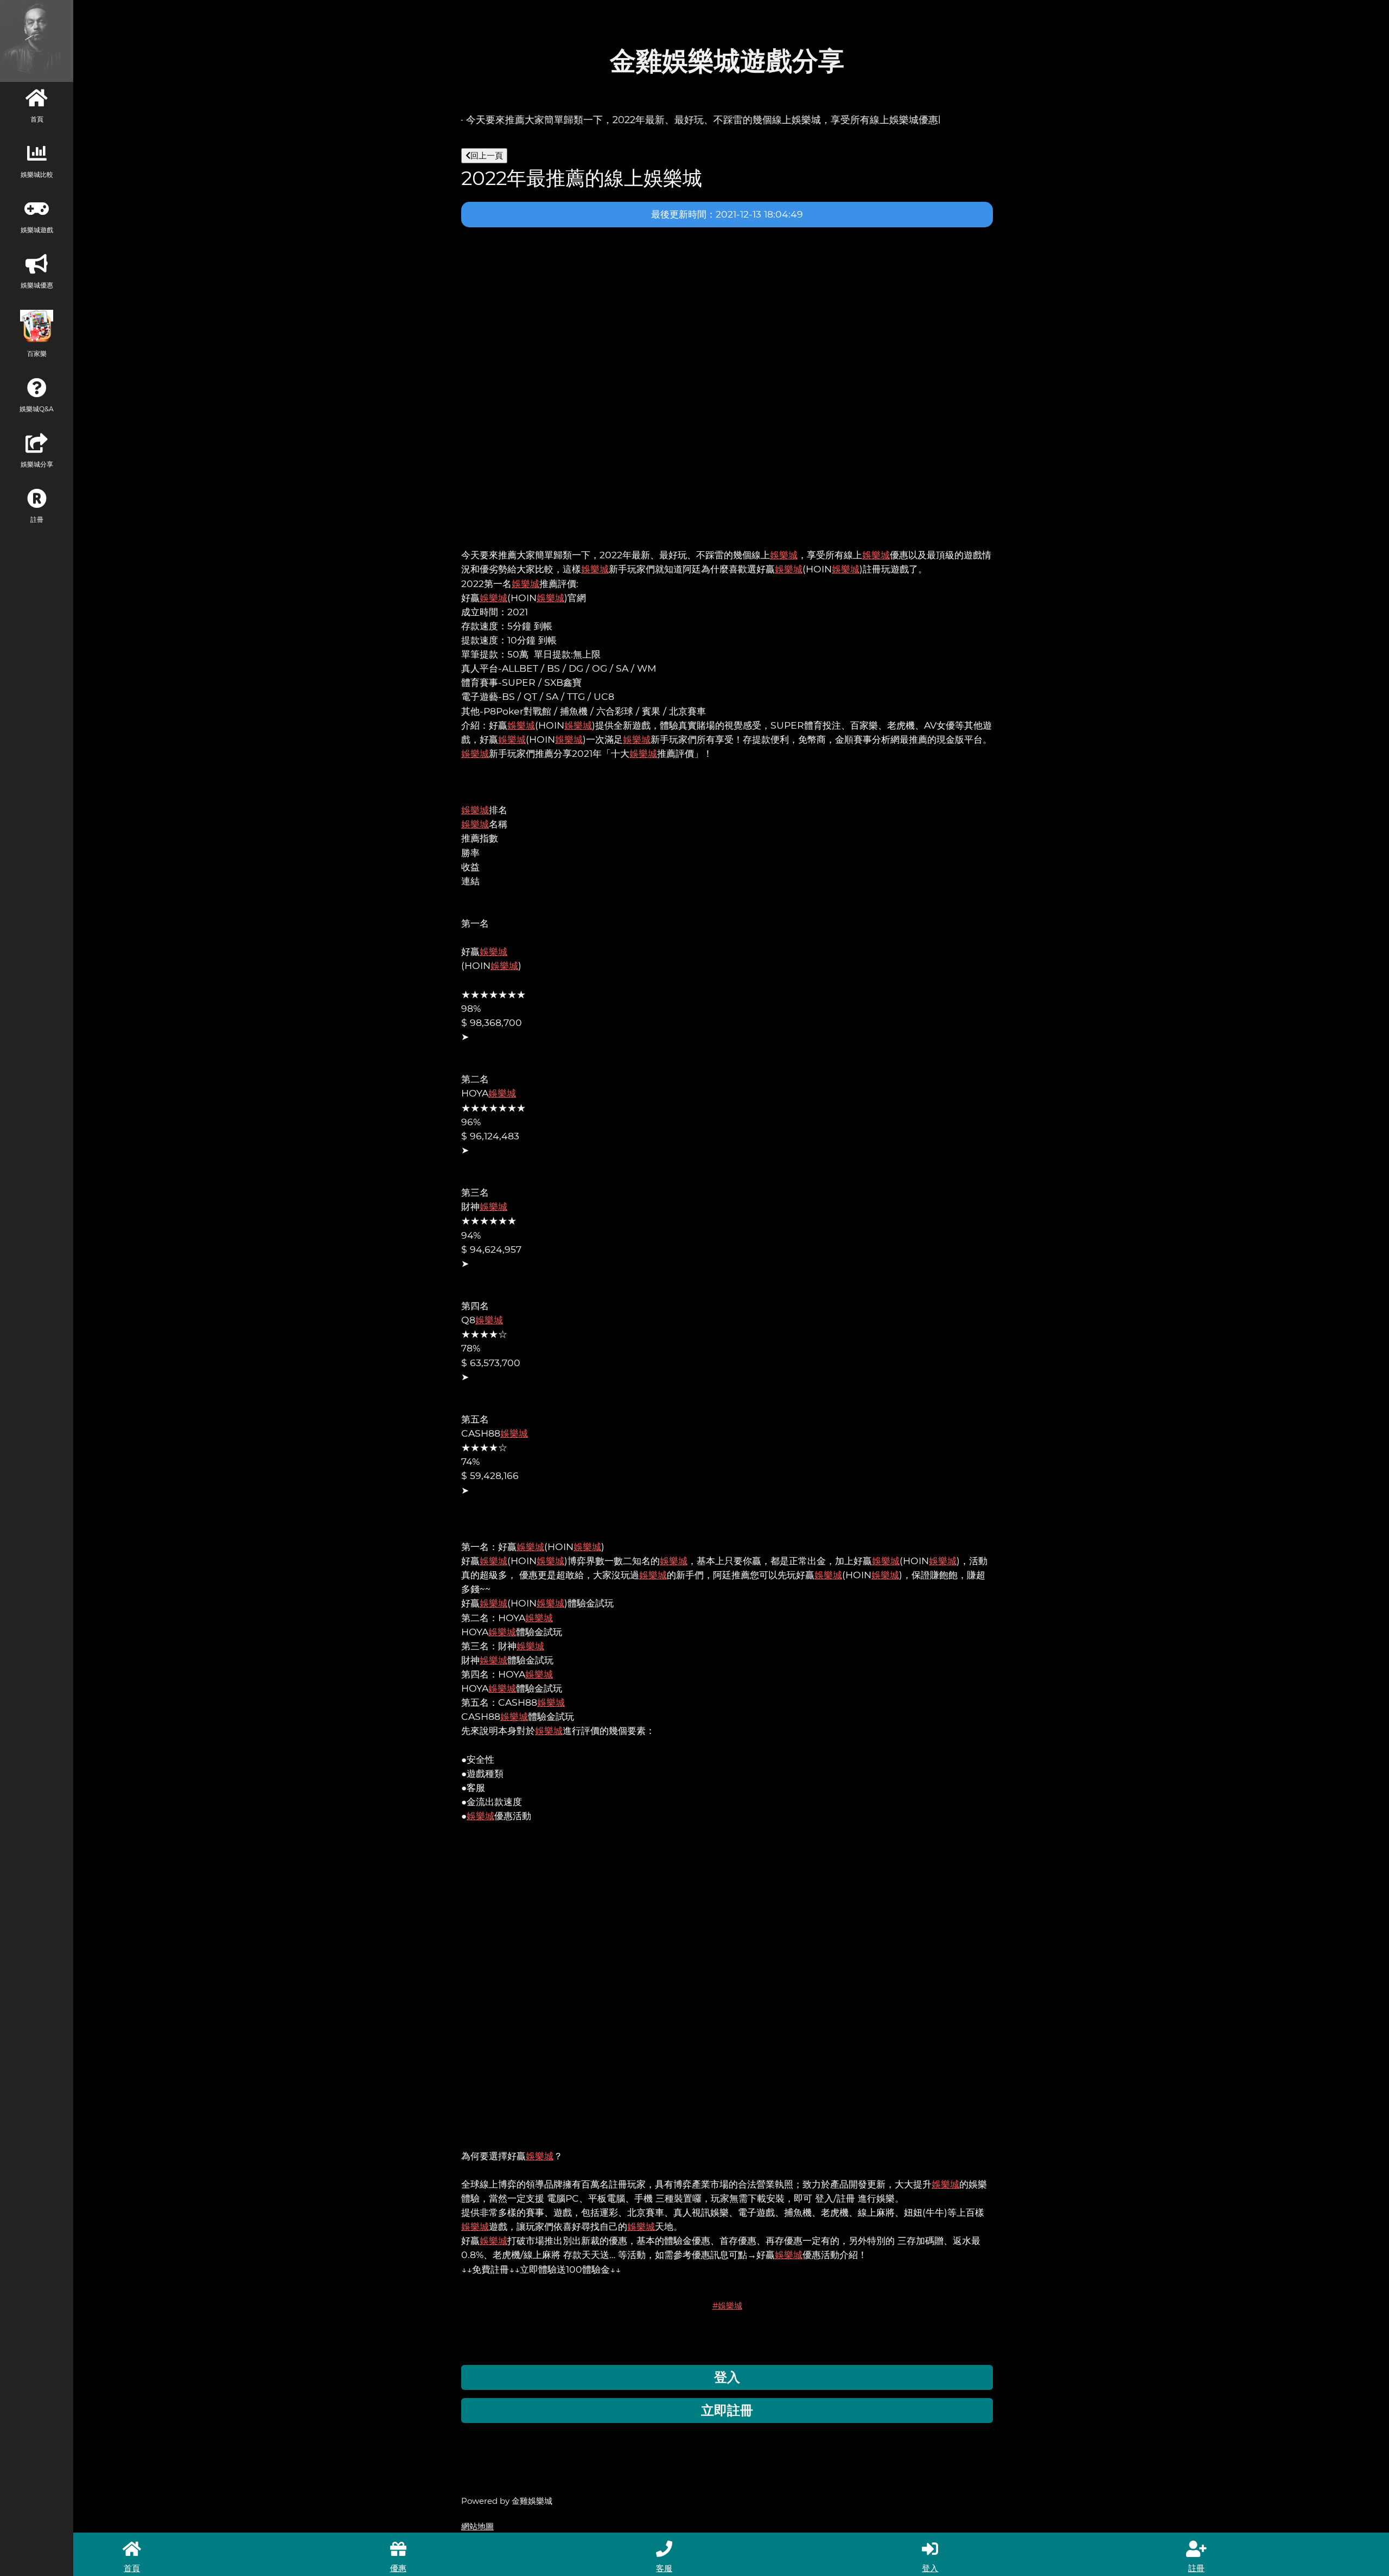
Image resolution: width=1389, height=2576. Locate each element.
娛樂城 (784, 555)
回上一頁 (487, 155)
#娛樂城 (727, 2306)
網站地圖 (477, 2526)
